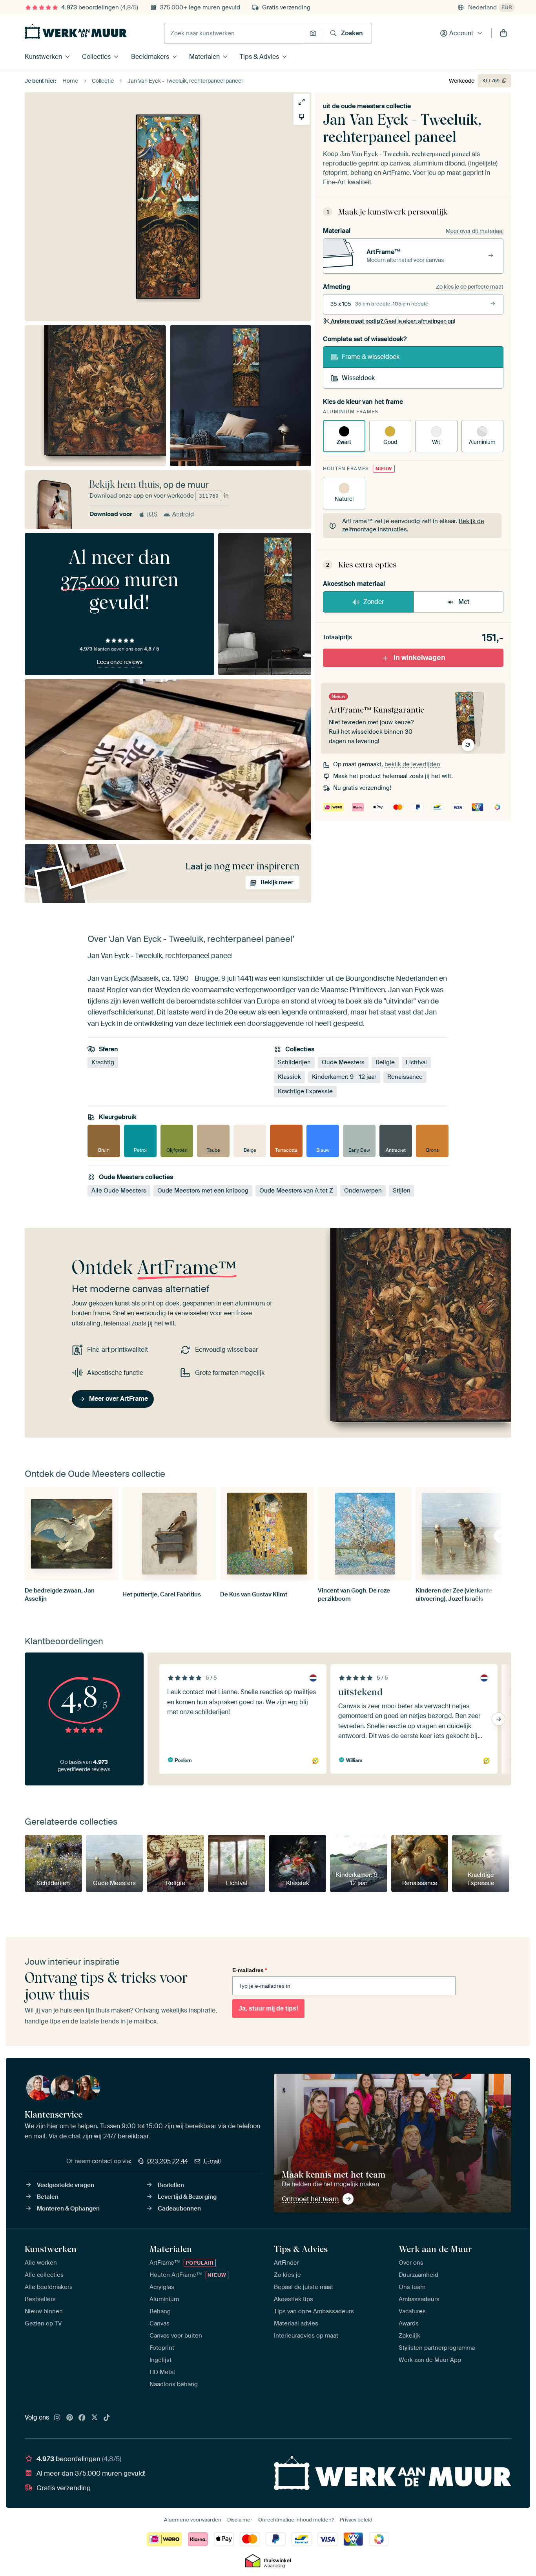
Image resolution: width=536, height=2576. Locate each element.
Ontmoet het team (310, 2199)
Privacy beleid (356, 2520)
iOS (152, 514)
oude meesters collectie (376, 106)
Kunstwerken (43, 57)
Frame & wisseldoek (371, 357)
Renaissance (405, 1077)
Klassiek (289, 1077)
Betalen (48, 2197)
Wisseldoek (358, 378)
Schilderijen (294, 1062)
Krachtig (103, 1062)
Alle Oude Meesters (119, 1191)
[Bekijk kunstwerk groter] (302, 102)
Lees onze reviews (120, 662)
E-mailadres (250, 1970)
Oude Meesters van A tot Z (296, 1191)
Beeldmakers (150, 57)
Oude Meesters (343, 1062)
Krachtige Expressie (305, 1091)
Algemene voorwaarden (193, 2520)
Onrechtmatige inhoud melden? (296, 2520)
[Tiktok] (107, 2418)
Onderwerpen (363, 1191)
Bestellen (171, 2185)
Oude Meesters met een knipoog (203, 1191)
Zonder (374, 602)
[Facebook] (82, 2418)
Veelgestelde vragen (66, 2185)
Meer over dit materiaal (475, 231)
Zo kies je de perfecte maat (470, 287)
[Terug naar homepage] (76, 31)
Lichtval (416, 1062)
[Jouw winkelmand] (503, 33)
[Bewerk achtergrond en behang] (302, 117)
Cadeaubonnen (179, 2209)
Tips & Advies (259, 57)
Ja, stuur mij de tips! (268, 2008)
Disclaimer (240, 2520)
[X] (95, 2418)
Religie (385, 1062)
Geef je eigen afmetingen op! (393, 321)
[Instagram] (57, 2418)
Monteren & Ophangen (68, 2209)
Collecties (96, 57)
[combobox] (235, 33)
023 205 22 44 (168, 2161)
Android (183, 514)
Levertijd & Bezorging (187, 2197)
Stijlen (402, 1191)
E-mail (212, 2161)
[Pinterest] (70, 2418)
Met (464, 602)
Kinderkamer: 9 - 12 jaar (344, 1077)
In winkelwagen (419, 658)
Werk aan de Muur (435, 2249)
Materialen (204, 57)
